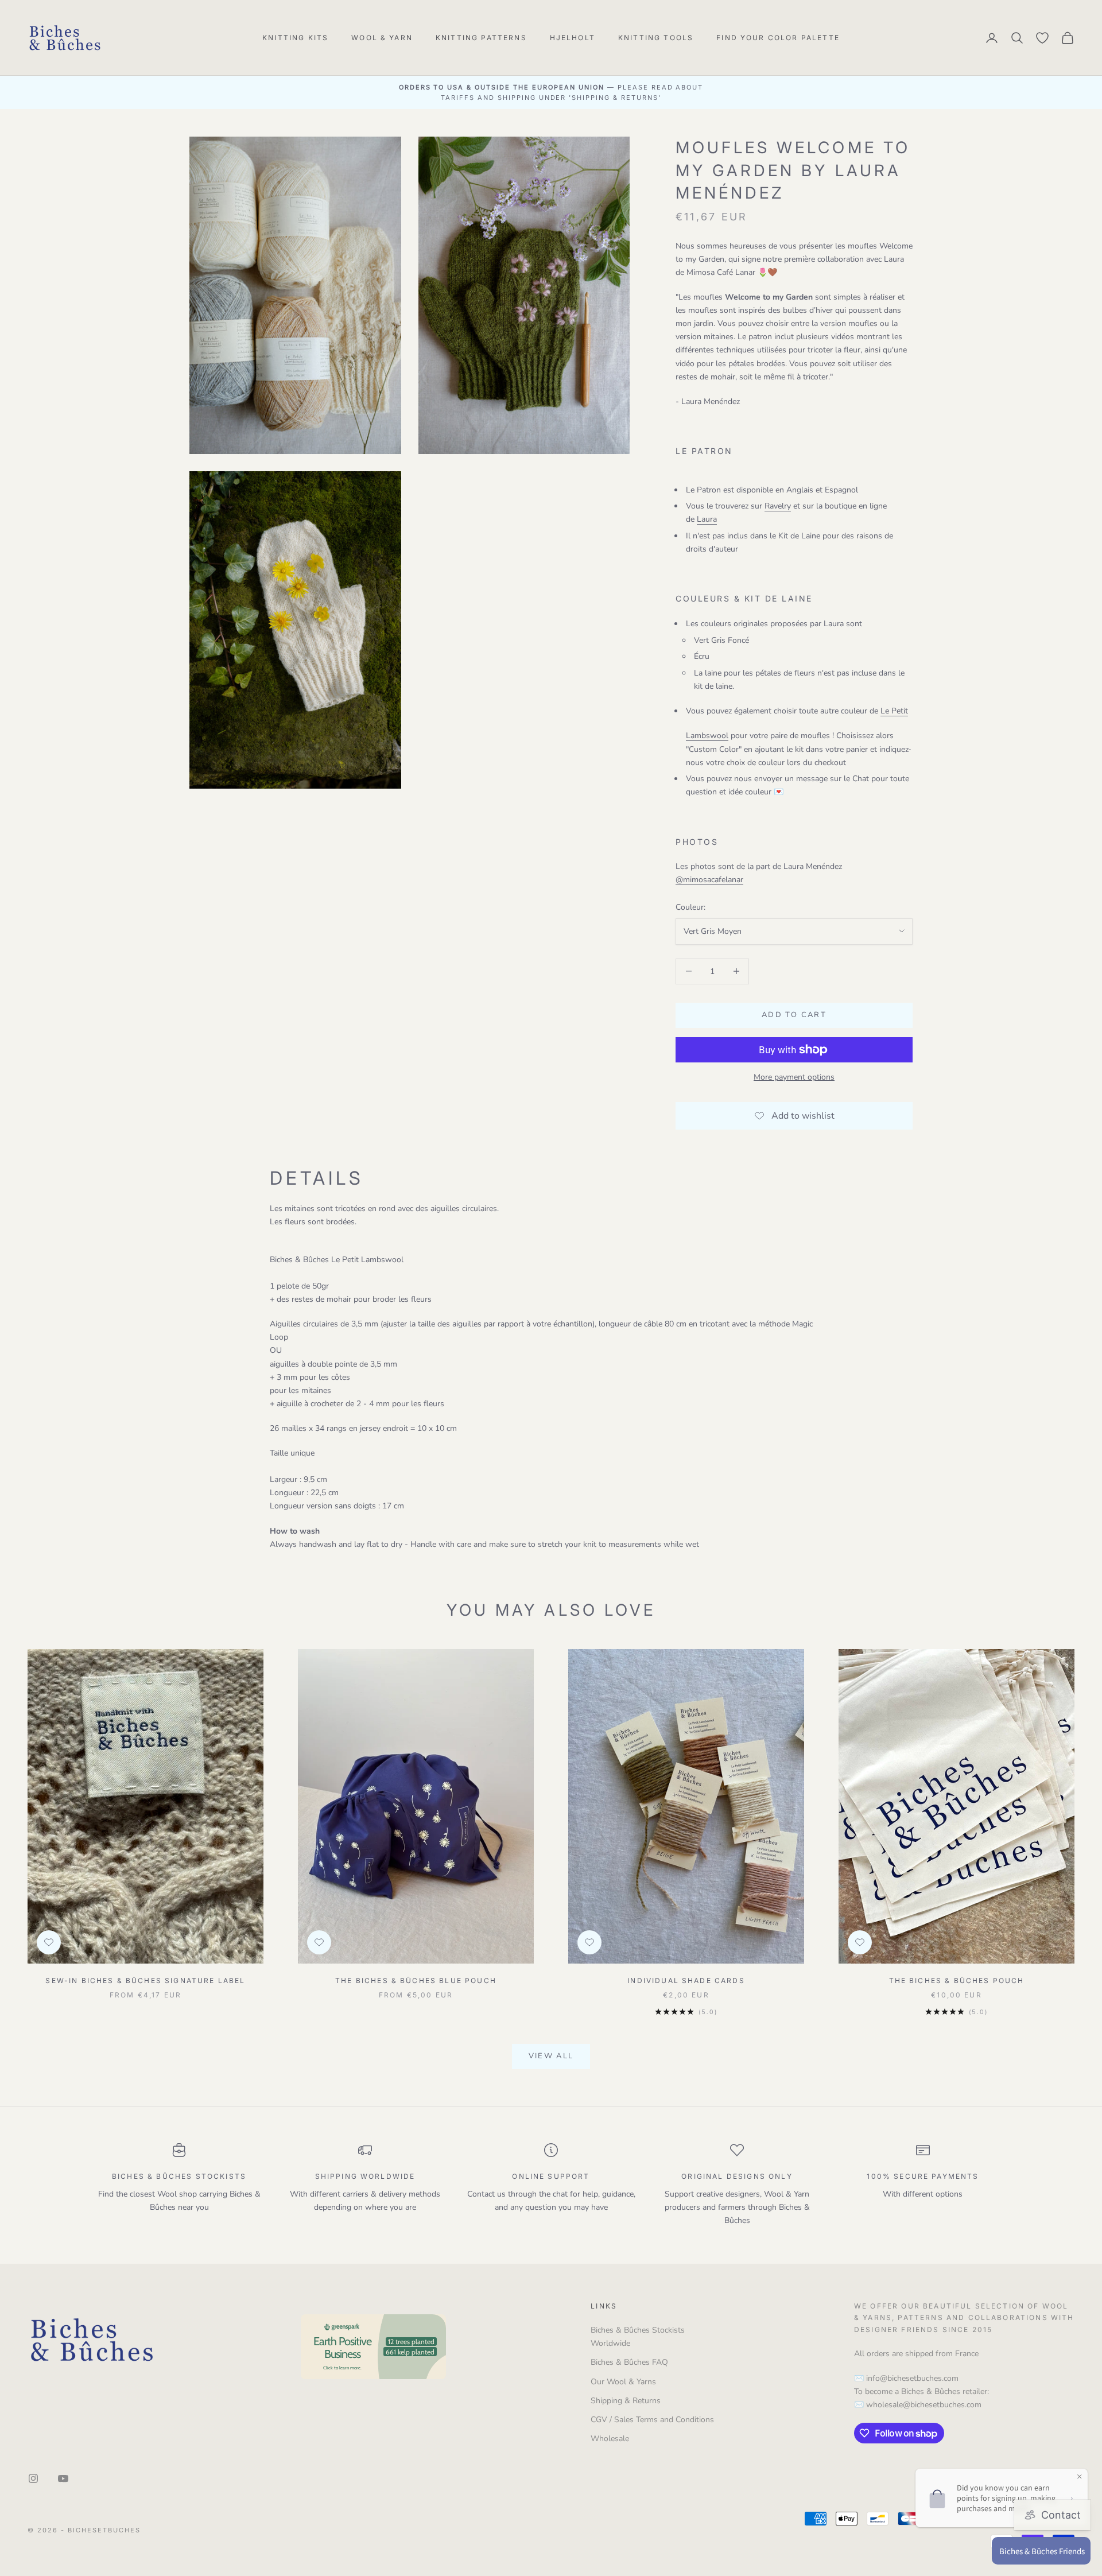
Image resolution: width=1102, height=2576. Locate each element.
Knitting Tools (656, 38)
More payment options (794, 1077)
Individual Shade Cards (686, 1981)
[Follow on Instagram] (33, 2478)
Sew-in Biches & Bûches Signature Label (145, 1981)
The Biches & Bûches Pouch (957, 1981)
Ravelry (778, 506)
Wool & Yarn (382, 38)
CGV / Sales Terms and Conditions (652, 2420)
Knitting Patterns (481, 38)
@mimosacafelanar (709, 880)
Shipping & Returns (626, 2401)
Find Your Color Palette (778, 38)
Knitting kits (295, 38)
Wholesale (610, 2439)
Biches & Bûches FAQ (629, 2362)
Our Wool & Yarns (623, 2382)
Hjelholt (573, 38)
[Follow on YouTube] (63, 2478)
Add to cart (794, 1015)
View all (551, 2056)
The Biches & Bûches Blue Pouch (416, 1981)
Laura (707, 519)
